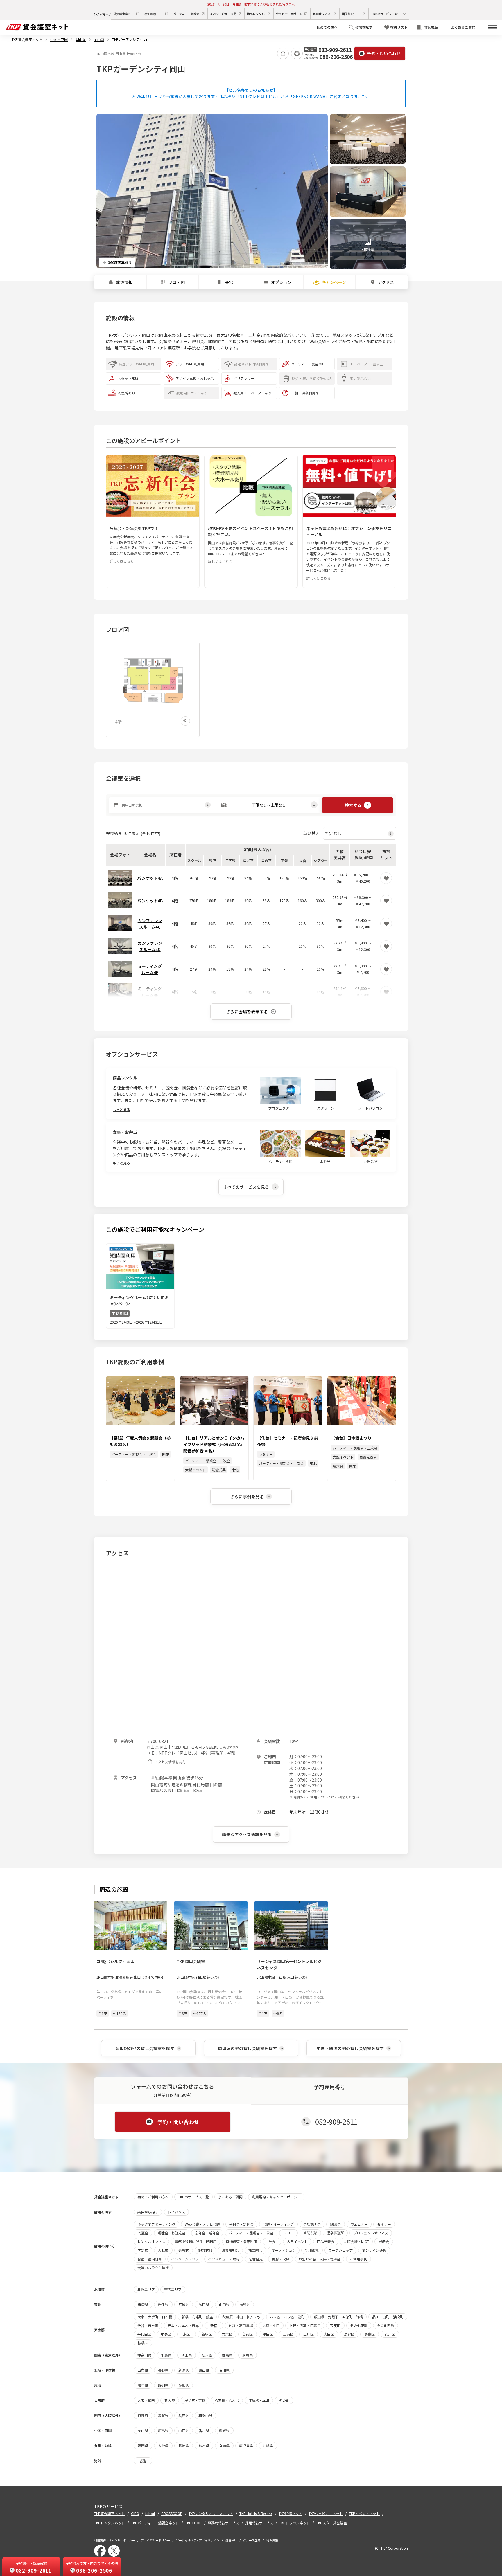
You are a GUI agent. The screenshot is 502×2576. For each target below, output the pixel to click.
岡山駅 (99, 39)
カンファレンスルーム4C (150, 924)
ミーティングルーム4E (150, 969)
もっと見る (121, 1109)
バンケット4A (150, 878)
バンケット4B (150, 901)
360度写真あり (120, 262)
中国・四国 (59, 39)
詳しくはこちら (122, 561)
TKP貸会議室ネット (27, 39)
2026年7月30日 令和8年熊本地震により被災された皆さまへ (251, 4)
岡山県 (81, 39)
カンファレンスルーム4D (150, 946)
